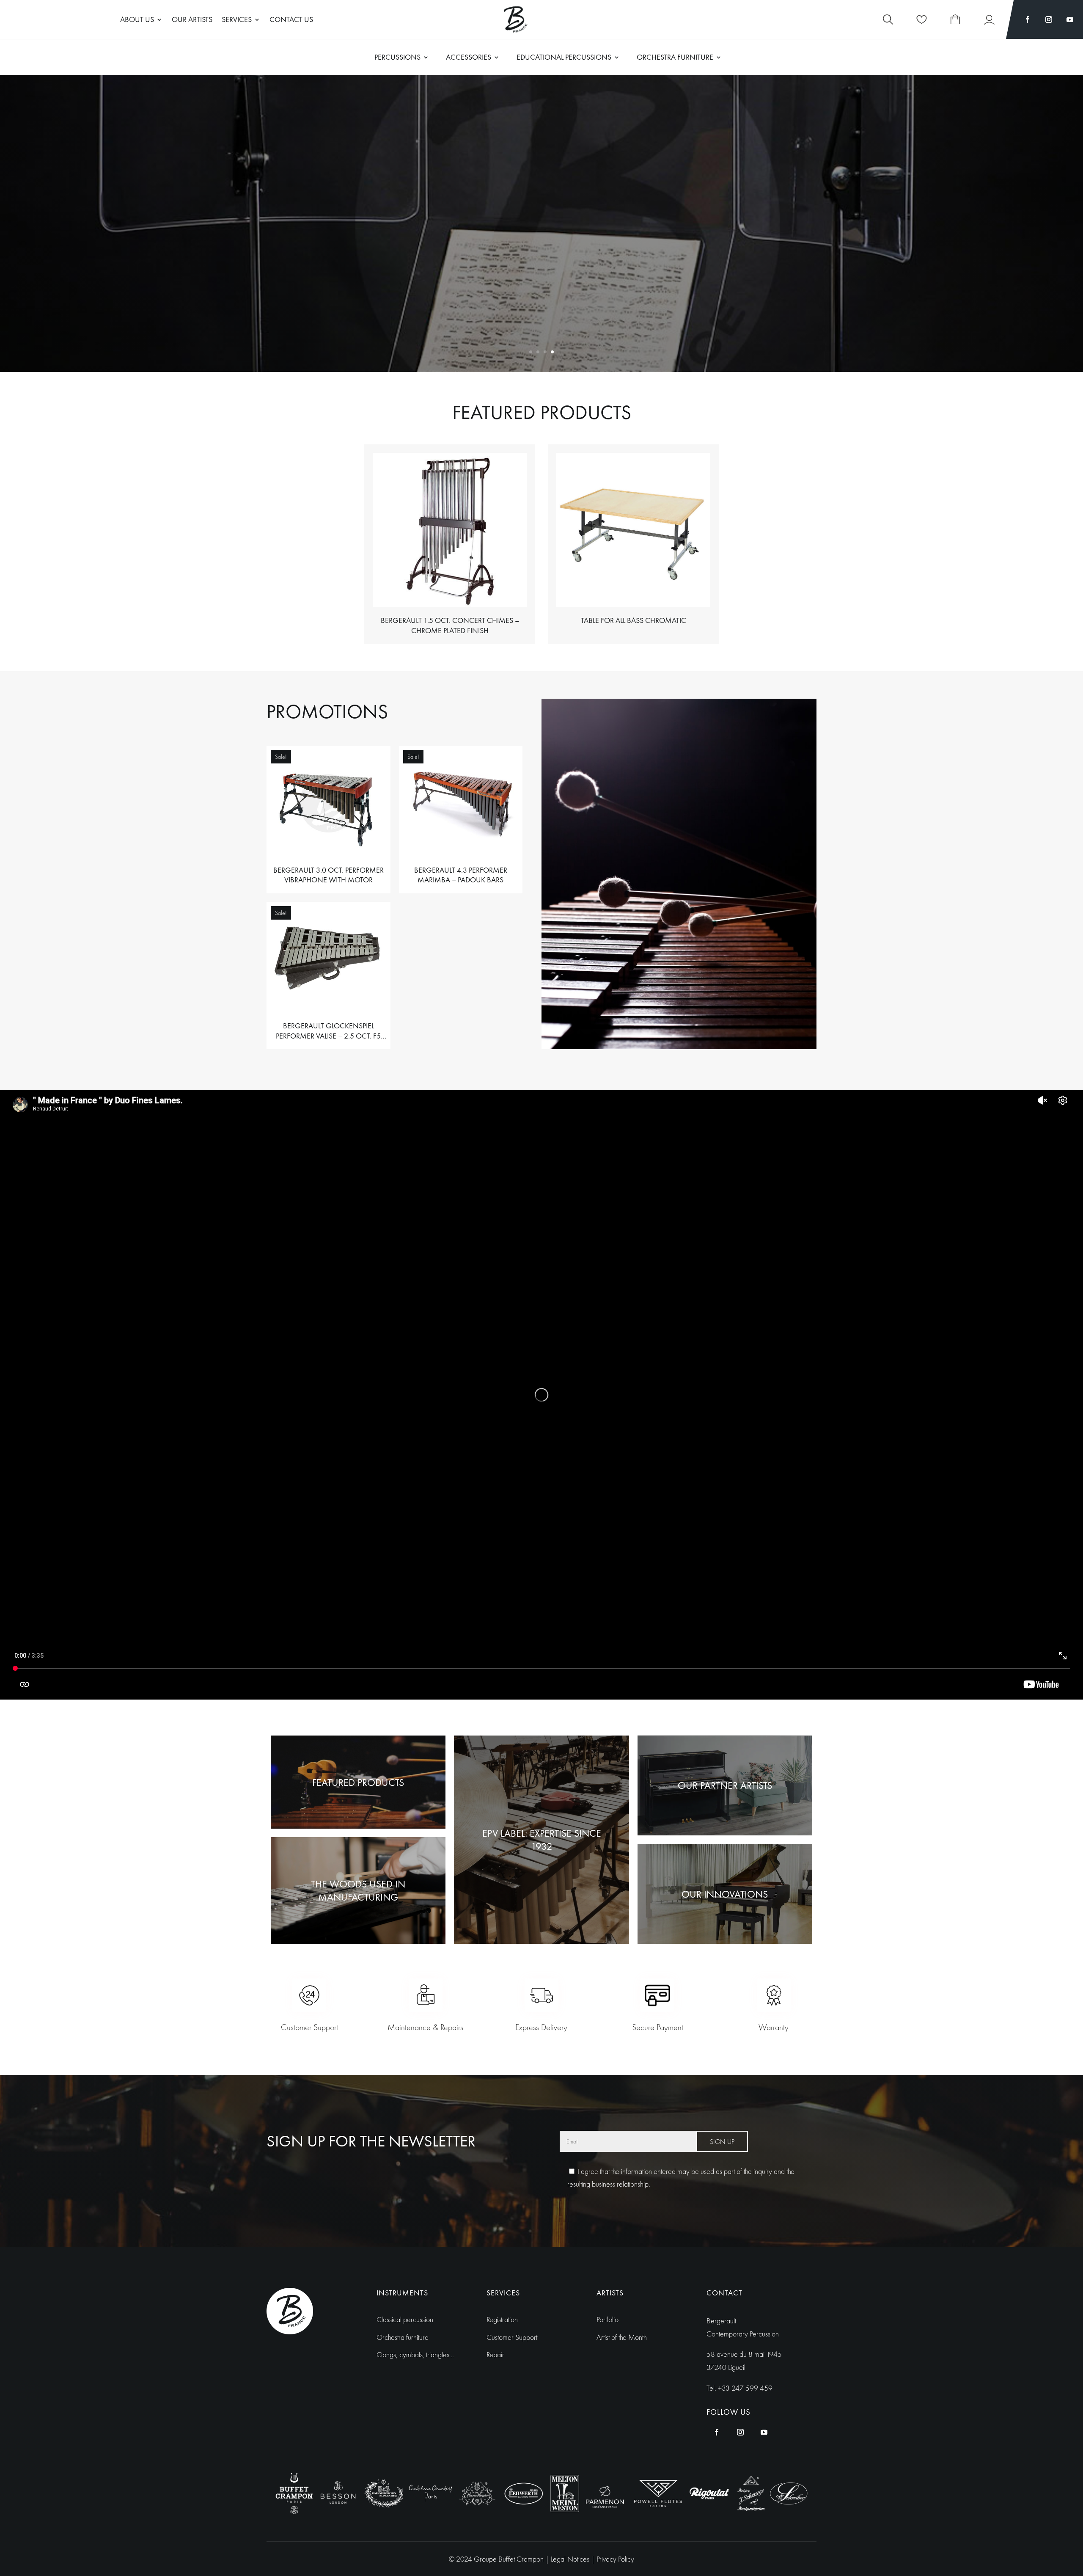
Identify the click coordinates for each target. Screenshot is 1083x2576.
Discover (542, 260)
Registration (502, 2319)
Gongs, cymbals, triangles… (415, 2354)
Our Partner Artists (725, 1785)
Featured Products (358, 1782)
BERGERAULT (542, 195)
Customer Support (512, 2337)
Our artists (192, 20)
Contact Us (291, 20)
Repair (495, 2354)
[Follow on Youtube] (1070, 19)
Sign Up (722, 2142)
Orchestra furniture (403, 2337)
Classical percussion (405, 2319)
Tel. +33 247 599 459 (739, 2388)
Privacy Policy (615, 2559)
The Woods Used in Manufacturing (358, 1890)
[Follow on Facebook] (1028, 19)
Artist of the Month (622, 2337)
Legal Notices (571, 2559)
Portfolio (607, 2319)
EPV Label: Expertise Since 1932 (542, 1840)
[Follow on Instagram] (1049, 19)
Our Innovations (725, 1894)
